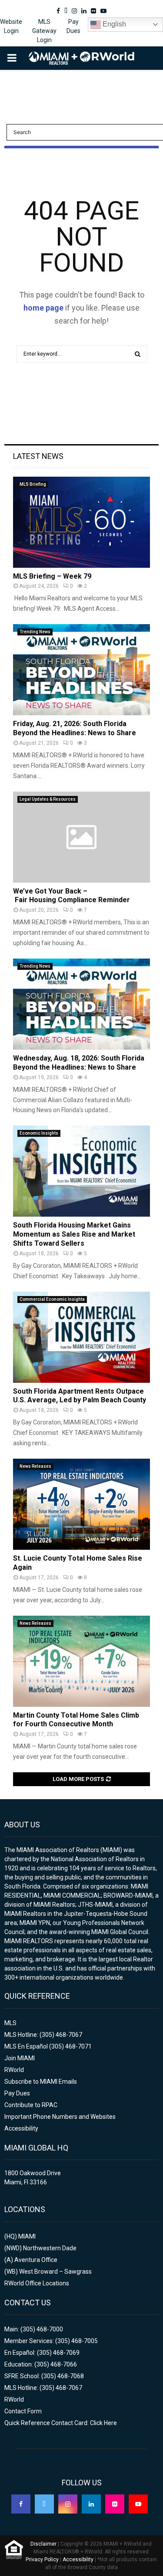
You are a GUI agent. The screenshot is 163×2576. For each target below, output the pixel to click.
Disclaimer (43, 2544)
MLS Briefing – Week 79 (52, 576)
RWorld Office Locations (37, 2283)
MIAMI (27, 2236)
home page (43, 308)
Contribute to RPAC (31, 2105)
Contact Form (23, 2411)
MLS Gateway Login (44, 31)
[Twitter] (44, 2504)
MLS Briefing (33, 484)
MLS (10, 2023)
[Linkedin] (91, 2504)
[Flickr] (115, 2504)
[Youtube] (138, 2504)
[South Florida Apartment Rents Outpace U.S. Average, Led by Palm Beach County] (81, 1337)
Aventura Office (36, 2260)
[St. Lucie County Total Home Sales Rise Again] (81, 1504)
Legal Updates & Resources (48, 799)
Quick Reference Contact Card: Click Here (61, 2423)
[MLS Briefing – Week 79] (81, 522)
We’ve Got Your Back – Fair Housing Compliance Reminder (72, 896)
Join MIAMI (20, 2058)
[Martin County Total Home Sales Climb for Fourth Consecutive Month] (81, 1661)
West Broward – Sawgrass (55, 2272)
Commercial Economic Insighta (52, 1299)
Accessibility (21, 2128)
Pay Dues (73, 26)
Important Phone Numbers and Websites (60, 2117)
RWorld (14, 2070)
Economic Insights (39, 1133)
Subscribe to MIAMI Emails (41, 2082)
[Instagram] (68, 2504)
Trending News (35, 632)
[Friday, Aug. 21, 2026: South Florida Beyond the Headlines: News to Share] (81, 670)
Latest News (38, 456)
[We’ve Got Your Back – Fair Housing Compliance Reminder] (81, 837)
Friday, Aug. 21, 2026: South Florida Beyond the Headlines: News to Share (75, 728)
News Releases (35, 1466)
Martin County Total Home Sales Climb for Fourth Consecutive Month (76, 1720)
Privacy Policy (42, 2560)
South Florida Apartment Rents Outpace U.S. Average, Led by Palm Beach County (80, 1396)
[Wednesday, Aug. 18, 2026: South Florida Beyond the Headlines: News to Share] (81, 1004)
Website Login (11, 26)
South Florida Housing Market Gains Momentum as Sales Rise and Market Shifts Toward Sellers (74, 1234)
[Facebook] (21, 2504)
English (113, 24)
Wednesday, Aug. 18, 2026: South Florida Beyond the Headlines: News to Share (79, 1063)
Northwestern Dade (50, 2248)
